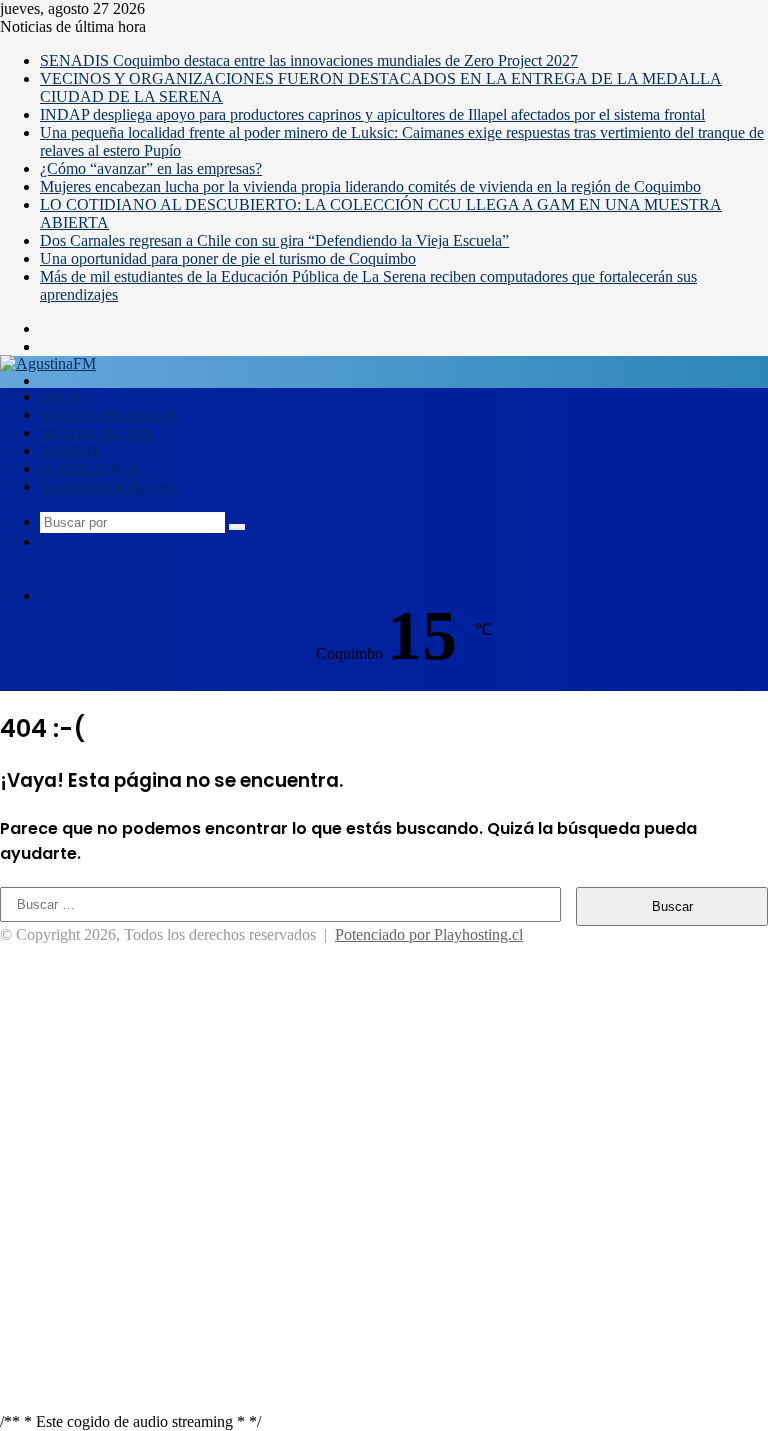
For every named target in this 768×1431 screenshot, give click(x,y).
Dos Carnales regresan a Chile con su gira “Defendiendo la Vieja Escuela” (274, 240)
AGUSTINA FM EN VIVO (108, 488)
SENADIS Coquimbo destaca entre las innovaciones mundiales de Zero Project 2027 (309, 60)
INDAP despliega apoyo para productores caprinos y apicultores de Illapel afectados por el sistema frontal (372, 114)
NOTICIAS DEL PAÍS (96, 434)
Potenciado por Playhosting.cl (429, 934)
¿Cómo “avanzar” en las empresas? (151, 168)
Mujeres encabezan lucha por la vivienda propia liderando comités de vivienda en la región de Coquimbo (370, 186)
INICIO (59, 398)
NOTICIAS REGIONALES (108, 416)
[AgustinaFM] (48, 363)
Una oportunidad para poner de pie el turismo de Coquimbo (228, 258)
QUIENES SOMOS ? (93, 470)
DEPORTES (70, 452)
